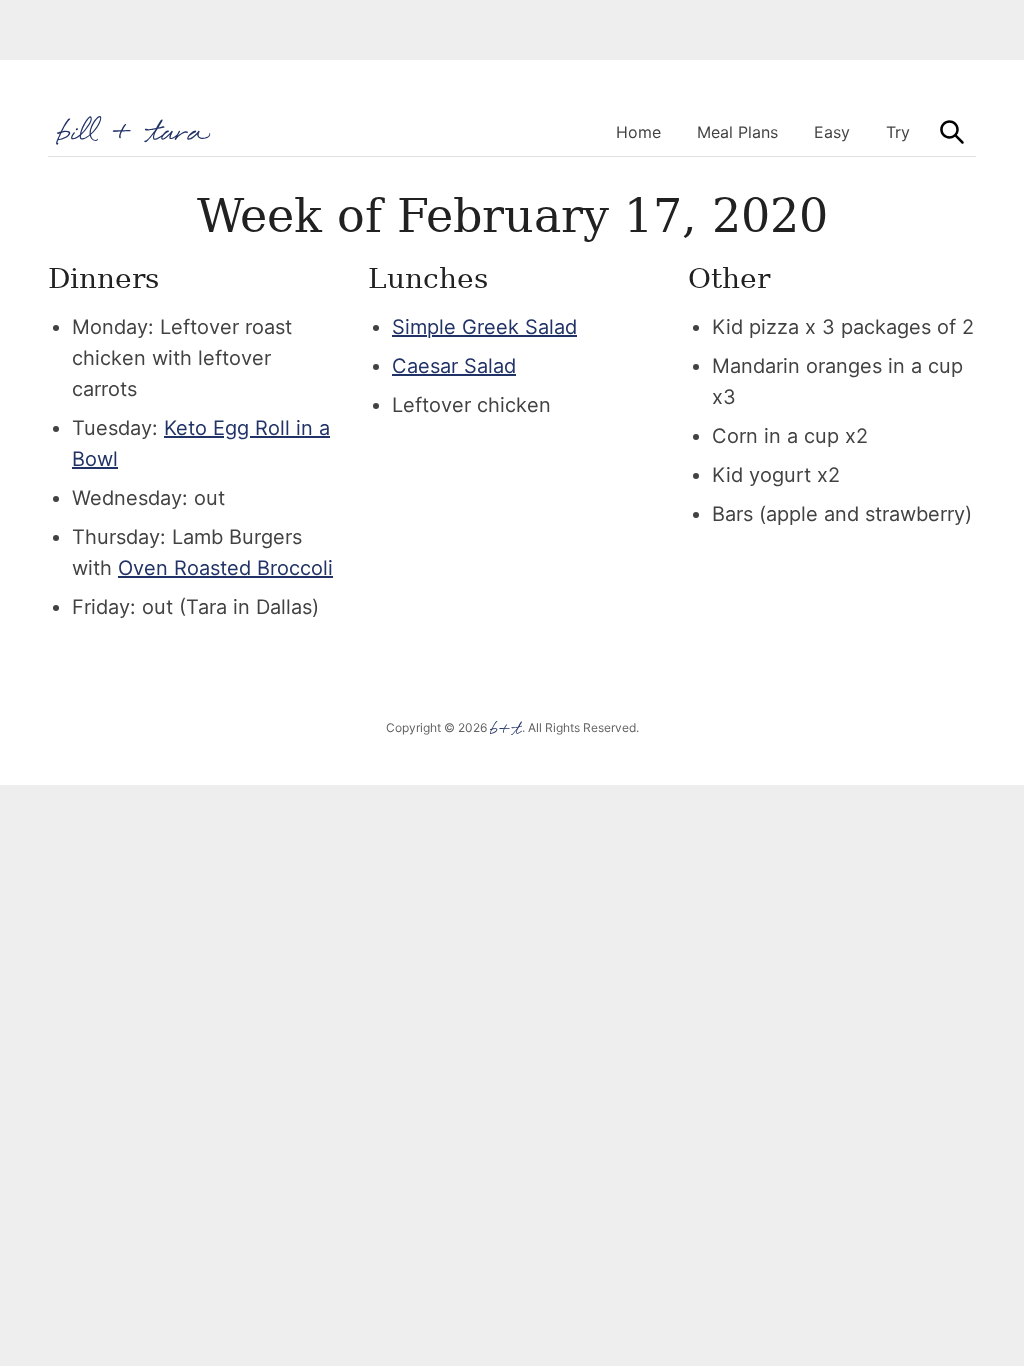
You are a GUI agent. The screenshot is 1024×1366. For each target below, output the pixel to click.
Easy (832, 132)
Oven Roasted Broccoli (225, 568)
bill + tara (134, 130)
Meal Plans (737, 132)
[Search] (952, 132)
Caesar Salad (454, 366)
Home (638, 132)
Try (898, 132)
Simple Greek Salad (484, 327)
